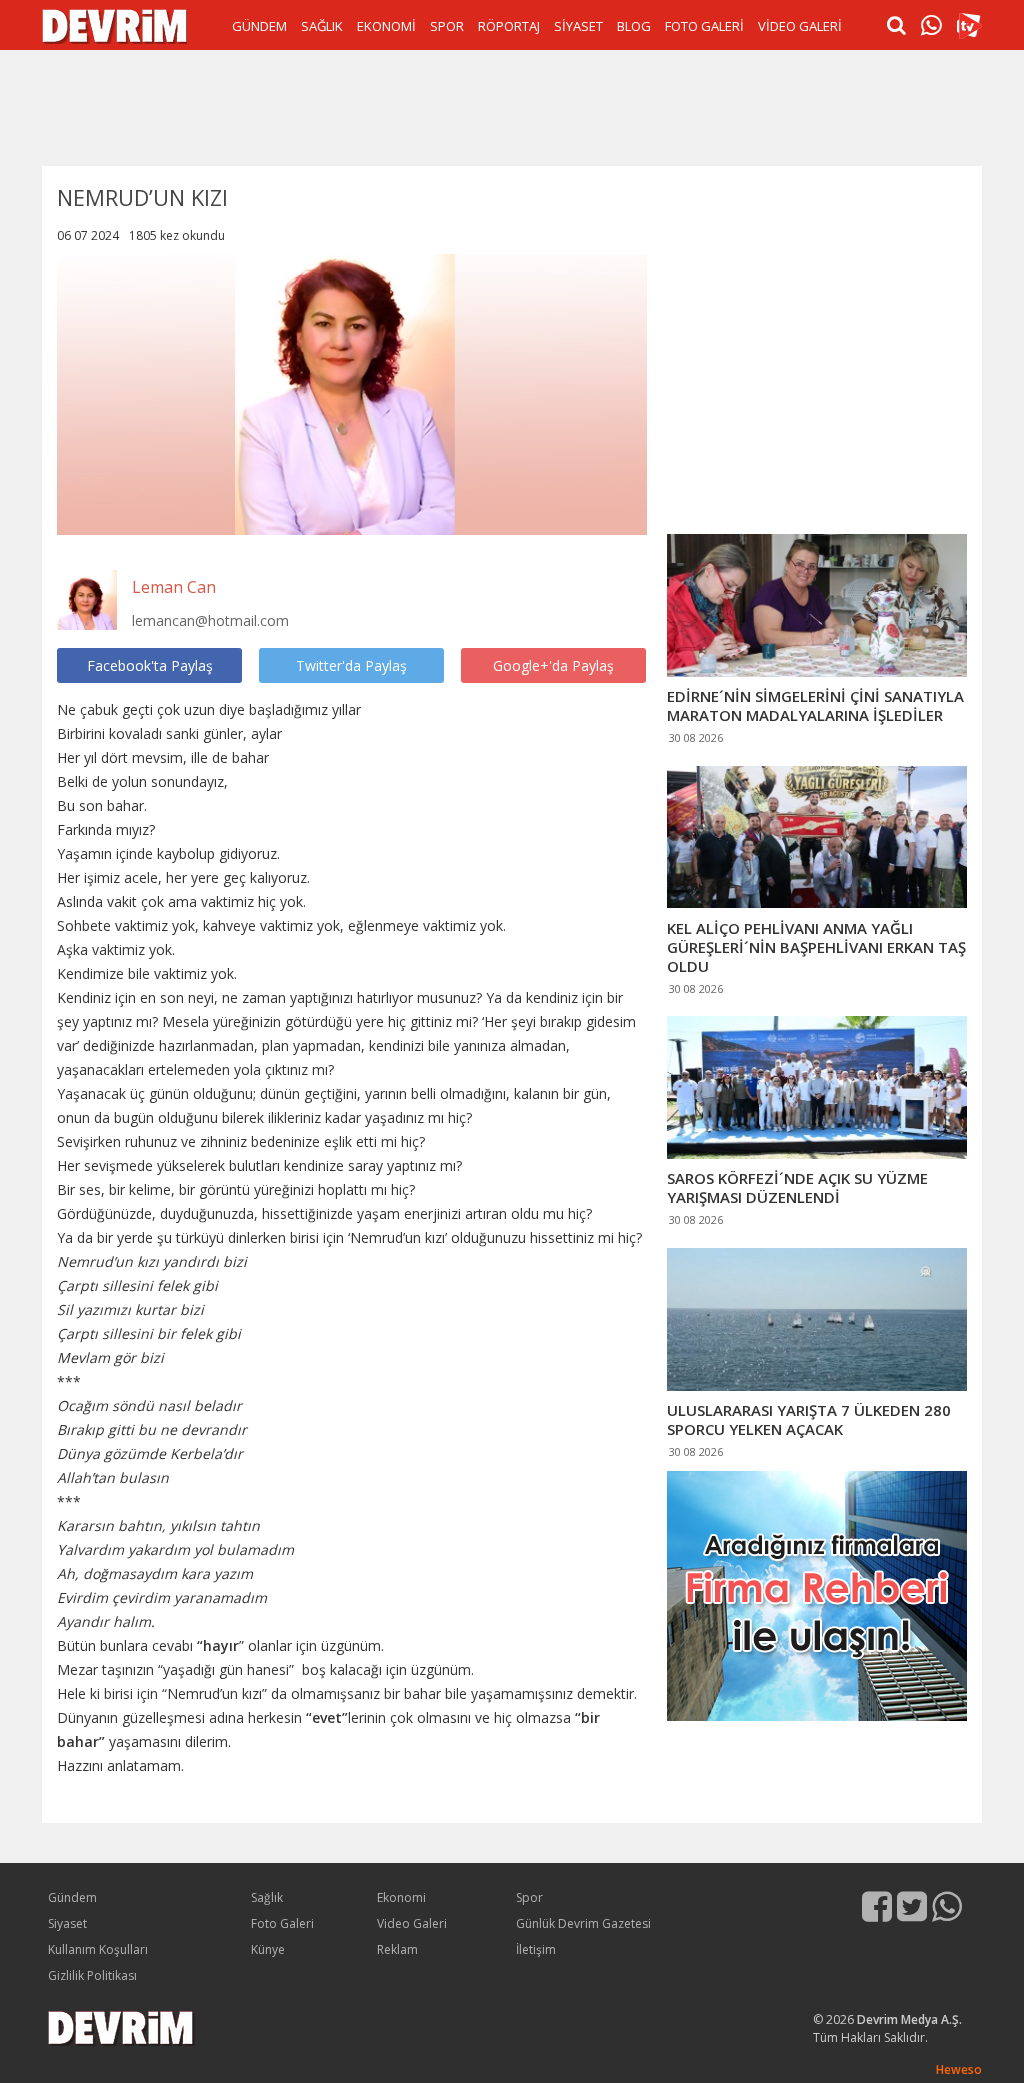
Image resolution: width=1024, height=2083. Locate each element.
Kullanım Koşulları (98, 1949)
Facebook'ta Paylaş (150, 665)
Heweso (959, 2069)
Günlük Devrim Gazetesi (583, 1923)
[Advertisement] (512, 106)
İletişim (536, 1949)
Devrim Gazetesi (114, 26)
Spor (529, 1897)
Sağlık (267, 1897)
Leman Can (174, 587)
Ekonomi (401, 1897)
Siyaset (67, 1923)
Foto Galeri (282, 1923)
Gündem (72, 1897)
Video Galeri (412, 1923)
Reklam (397, 1949)
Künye (268, 1949)
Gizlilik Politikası (92, 1975)
